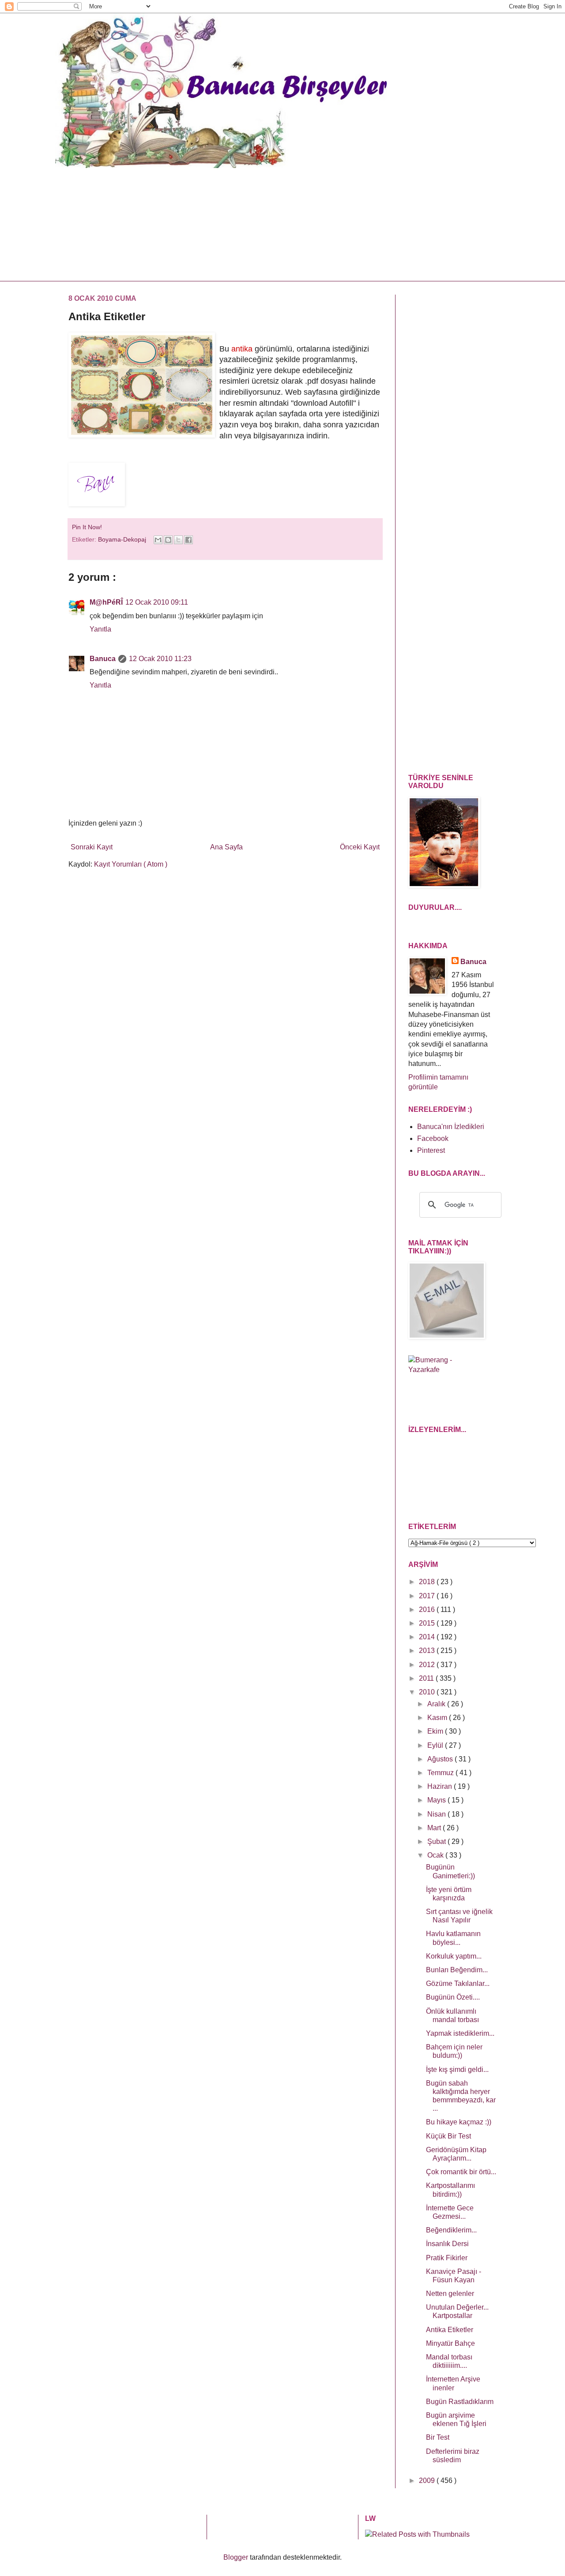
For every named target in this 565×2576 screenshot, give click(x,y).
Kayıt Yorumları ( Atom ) (131, 864)
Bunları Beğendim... (457, 1970)
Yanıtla (100, 629)
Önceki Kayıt (360, 847)
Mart (435, 1828)
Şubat (437, 1841)
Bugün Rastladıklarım (460, 2402)
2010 (428, 1692)
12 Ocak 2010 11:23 (160, 659)
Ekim (436, 1731)
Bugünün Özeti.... (453, 1997)
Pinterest (431, 1150)
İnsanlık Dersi (447, 2244)
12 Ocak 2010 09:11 (157, 602)
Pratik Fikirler (447, 2258)
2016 (428, 1610)
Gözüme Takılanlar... (458, 1983)
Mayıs (437, 1800)
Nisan (437, 1814)
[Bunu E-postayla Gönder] (158, 540)
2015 (428, 1623)
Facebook (433, 1138)
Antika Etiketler (450, 2330)
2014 (428, 1637)
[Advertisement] (276, 223)
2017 (428, 1596)
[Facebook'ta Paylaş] (188, 540)
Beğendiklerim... (451, 2230)
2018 (428, 1582)
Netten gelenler (450, 2294)
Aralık (437, 1704)
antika (242, 349)
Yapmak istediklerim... (460, 2033)
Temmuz (441, 1773)
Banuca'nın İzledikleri (451, 1127)
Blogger (236, 2557)
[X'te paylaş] (178, 540)
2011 (427, 1678)
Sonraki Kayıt (92, 847)
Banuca (103, 659)
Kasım (438, 1718)
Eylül (436, 1745)
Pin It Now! (88, 527)
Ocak (436, 1855)
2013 (428, 1651)
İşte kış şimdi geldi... (457, 2069)
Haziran (441, 1786)
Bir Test (438, 2437)
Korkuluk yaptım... (454, 1956)
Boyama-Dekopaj (123, 539)
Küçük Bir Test (448, 2136)
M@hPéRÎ (106, 602)
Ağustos (441, 1759)
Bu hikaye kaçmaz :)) (459, 2122)
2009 (428, 2481)
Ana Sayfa (226, 847)
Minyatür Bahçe (450, 2343)
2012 (428, 1665)
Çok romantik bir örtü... (461, 2172)
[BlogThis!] (168, 540)
